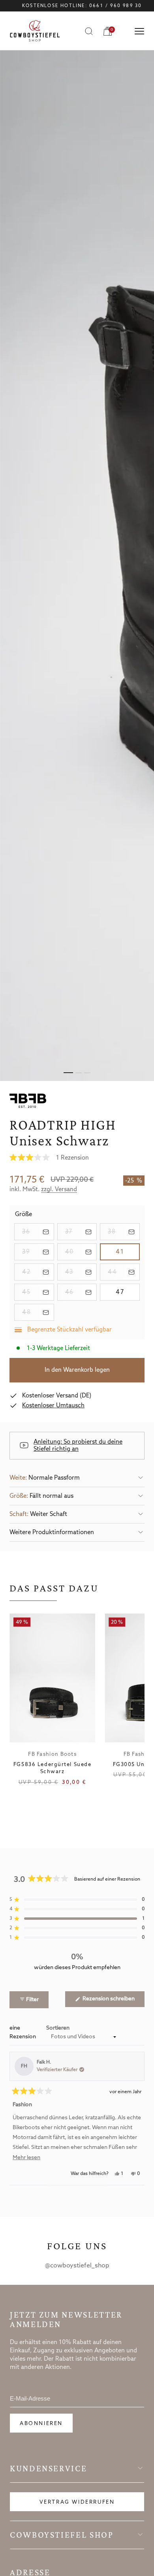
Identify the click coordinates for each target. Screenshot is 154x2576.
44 (124, 1272)
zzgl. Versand (59, 1190)
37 (81, 1232)
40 (81, 1252)
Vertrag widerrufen (77, 2502)
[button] (77, 1158)
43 (81, 1272)
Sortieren (58, 2028)
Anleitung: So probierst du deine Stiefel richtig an (78, 1446)
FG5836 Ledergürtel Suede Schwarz (52, 1768)
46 (81, 1292)
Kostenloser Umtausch (53, 1406)
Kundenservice (48, 2469)
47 (128, 1292)
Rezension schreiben (113, 2001)
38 (124, 1232)
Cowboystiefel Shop (62, 2535)
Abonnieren (41, 2424)
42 (38, 1272)
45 (38, 1292)
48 (38, 1312)
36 (38, 1232)
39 (38, 1252)
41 (128, 1252)
